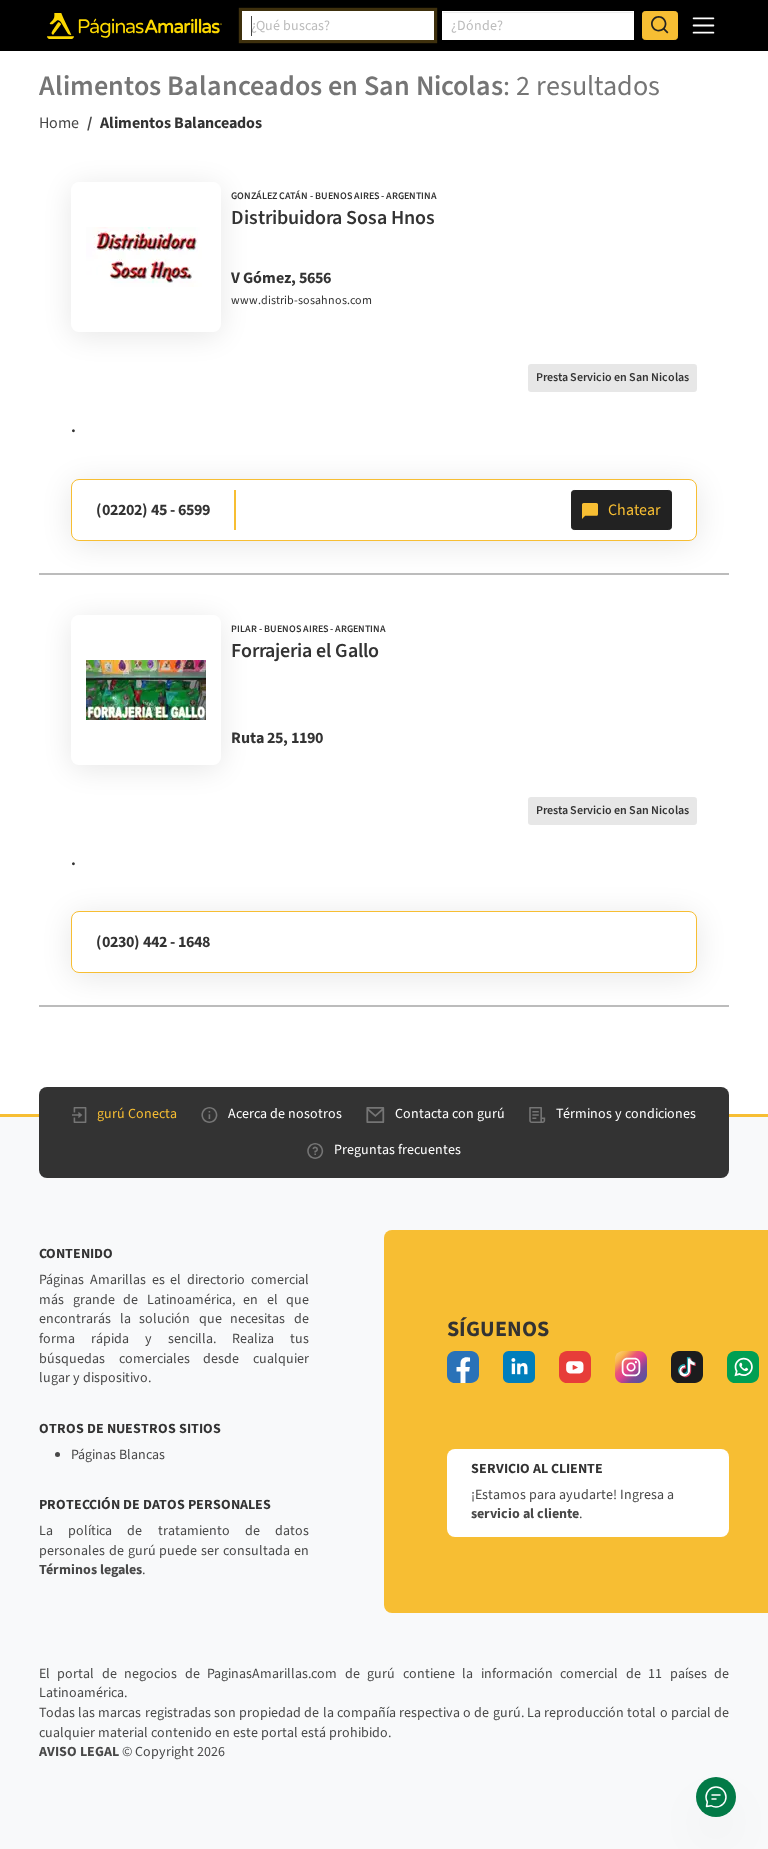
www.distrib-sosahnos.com (301, 301)
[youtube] (575, 1367)
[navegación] (703, 25)
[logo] (146, 257)
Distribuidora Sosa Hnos (333, 218)
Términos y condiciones (626, 1114)
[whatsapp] (743, 1367)
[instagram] (631, 1367)
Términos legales (90, 1570)
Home (59, 123)
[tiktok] (687, 1367)
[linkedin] (519, 1367)
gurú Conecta (137, 1114)
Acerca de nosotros (285, 1114)
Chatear (634, 510)
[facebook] (463, 1367)
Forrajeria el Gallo (305, 651)
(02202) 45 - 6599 (153, 510)
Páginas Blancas (118, 1455)
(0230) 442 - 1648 (153, 942)
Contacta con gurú (450, 1114)
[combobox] (338, 26)
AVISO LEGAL (79, 1752)
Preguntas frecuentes (397, 1150)
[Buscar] (660, 26)
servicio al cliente (525, 1514)
